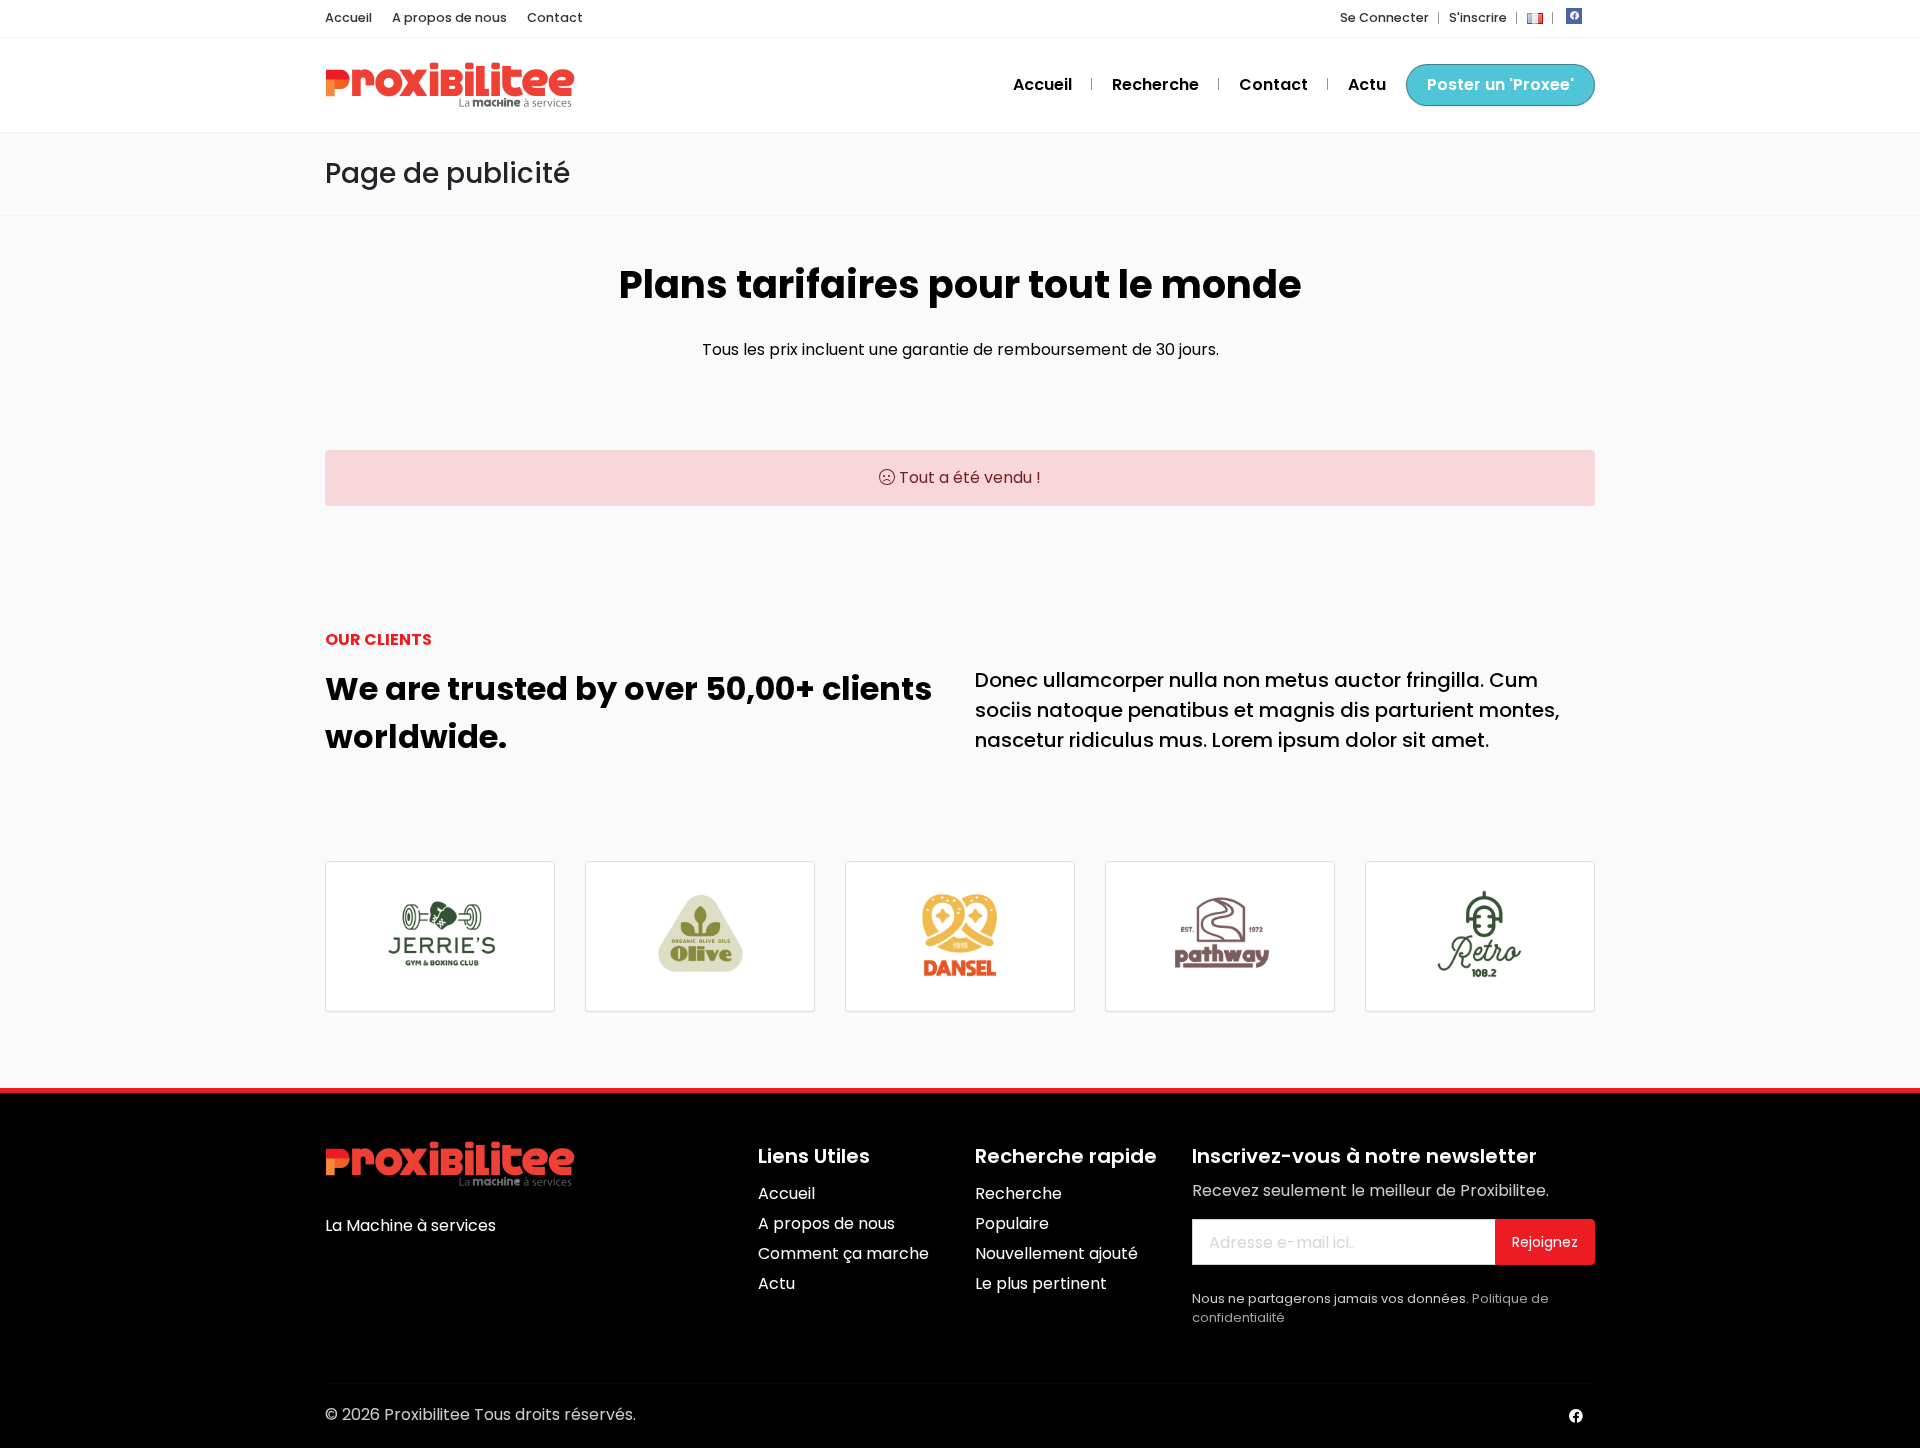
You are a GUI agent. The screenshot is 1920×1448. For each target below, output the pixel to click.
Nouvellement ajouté (1056, 1253)
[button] (1535, 17)
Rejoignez (1545, 1242)
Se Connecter (1384, 17)
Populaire (1012, 1223)
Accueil (348, 17)
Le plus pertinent (1041, 1283)
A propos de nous (449, 17)
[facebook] (1574, 16)
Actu (1367, 84)
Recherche (1155, 84)
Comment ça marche (843, 1253)
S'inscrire (1478, 17)
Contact (555, 17)
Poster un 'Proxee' (1500, 84)
